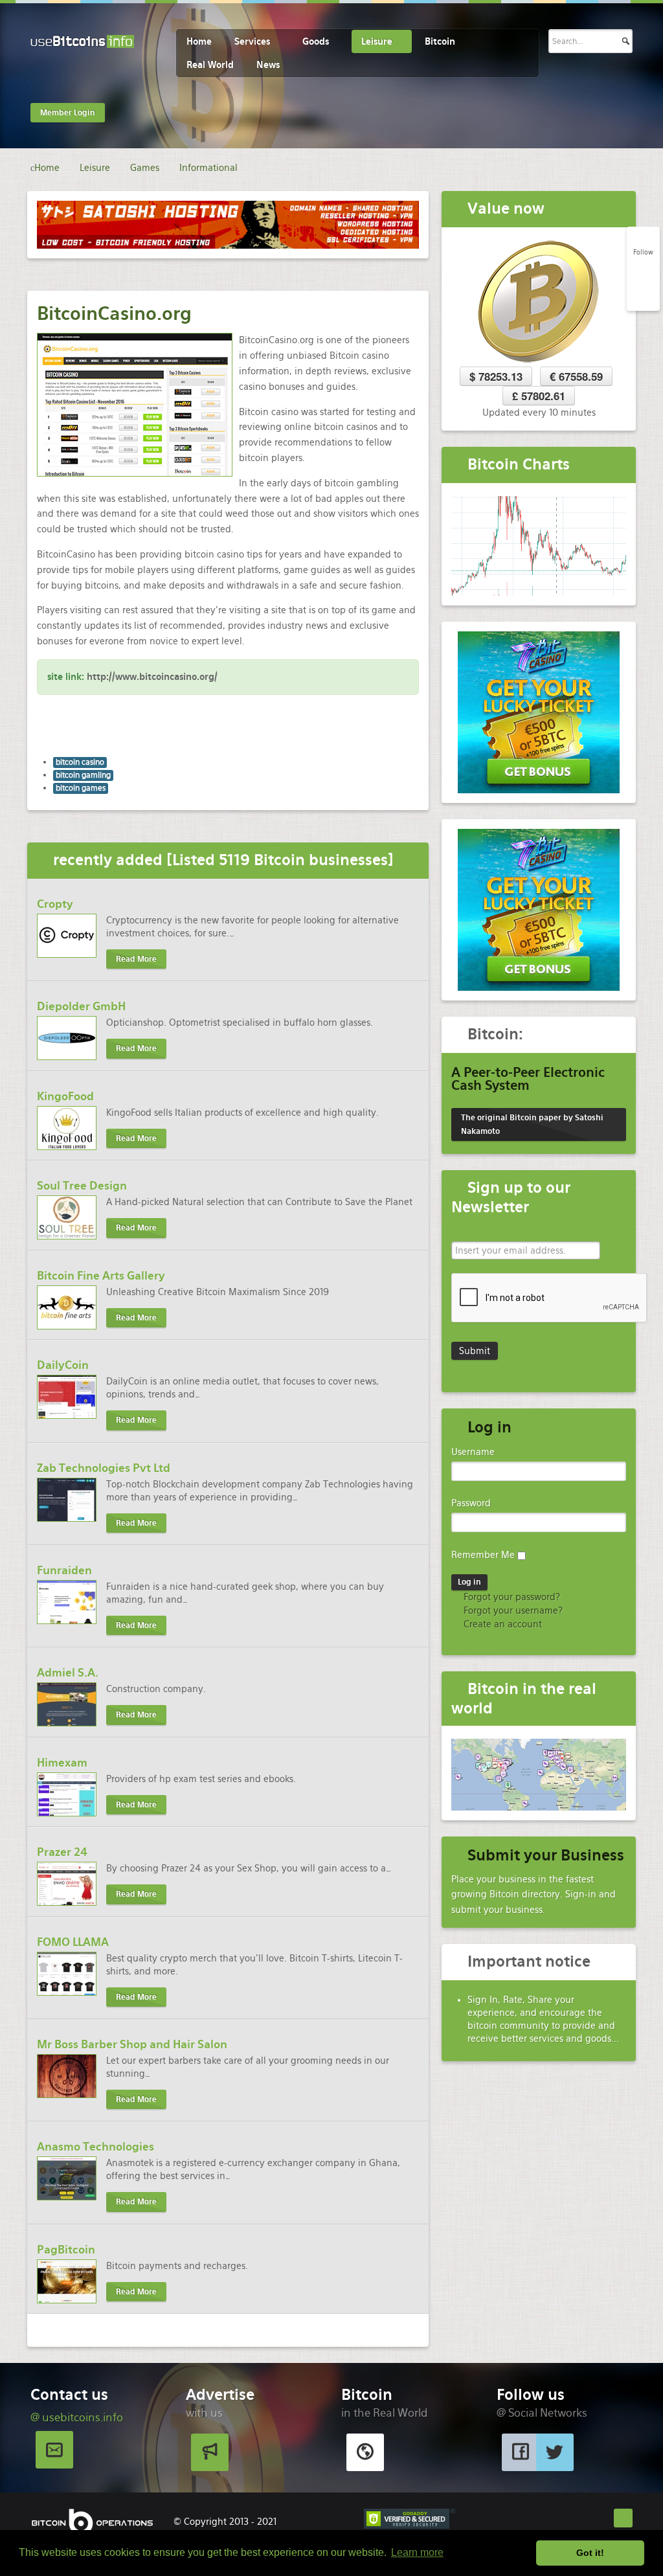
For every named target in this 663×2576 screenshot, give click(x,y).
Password (471, 1503)
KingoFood (65, 1096)
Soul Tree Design (82, 1186)
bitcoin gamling (83, 775)
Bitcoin (440, 41)
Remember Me (483, 1555)
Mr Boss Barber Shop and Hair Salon (132, 2044)
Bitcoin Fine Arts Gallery (101, 1276)
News (268, 65)
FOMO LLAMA (73, 1942)
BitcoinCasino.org (114, 313)
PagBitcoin (66, 2250)
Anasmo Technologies (96, 2147)
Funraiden (64, 1570)
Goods (316, 41)
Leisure (377, 41)
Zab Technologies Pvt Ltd (104, 1468)
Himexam (62, 1763)
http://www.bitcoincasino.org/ (152, 677)
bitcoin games (81, 788)
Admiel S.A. (68, 1673)
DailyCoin (63, 1365)
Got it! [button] (590, 2553)
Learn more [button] (417, 2552)
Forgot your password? (511, 1597)
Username (473, 1452)
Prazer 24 (62, 1852)
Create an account (501, 1624)
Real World (210, 65)
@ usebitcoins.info (77, 2417)
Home (199, 41)
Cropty (55, 904)
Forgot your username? (512, 1610)
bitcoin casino (80, 762)
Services (252, 41)
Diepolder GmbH (81, 1006)
